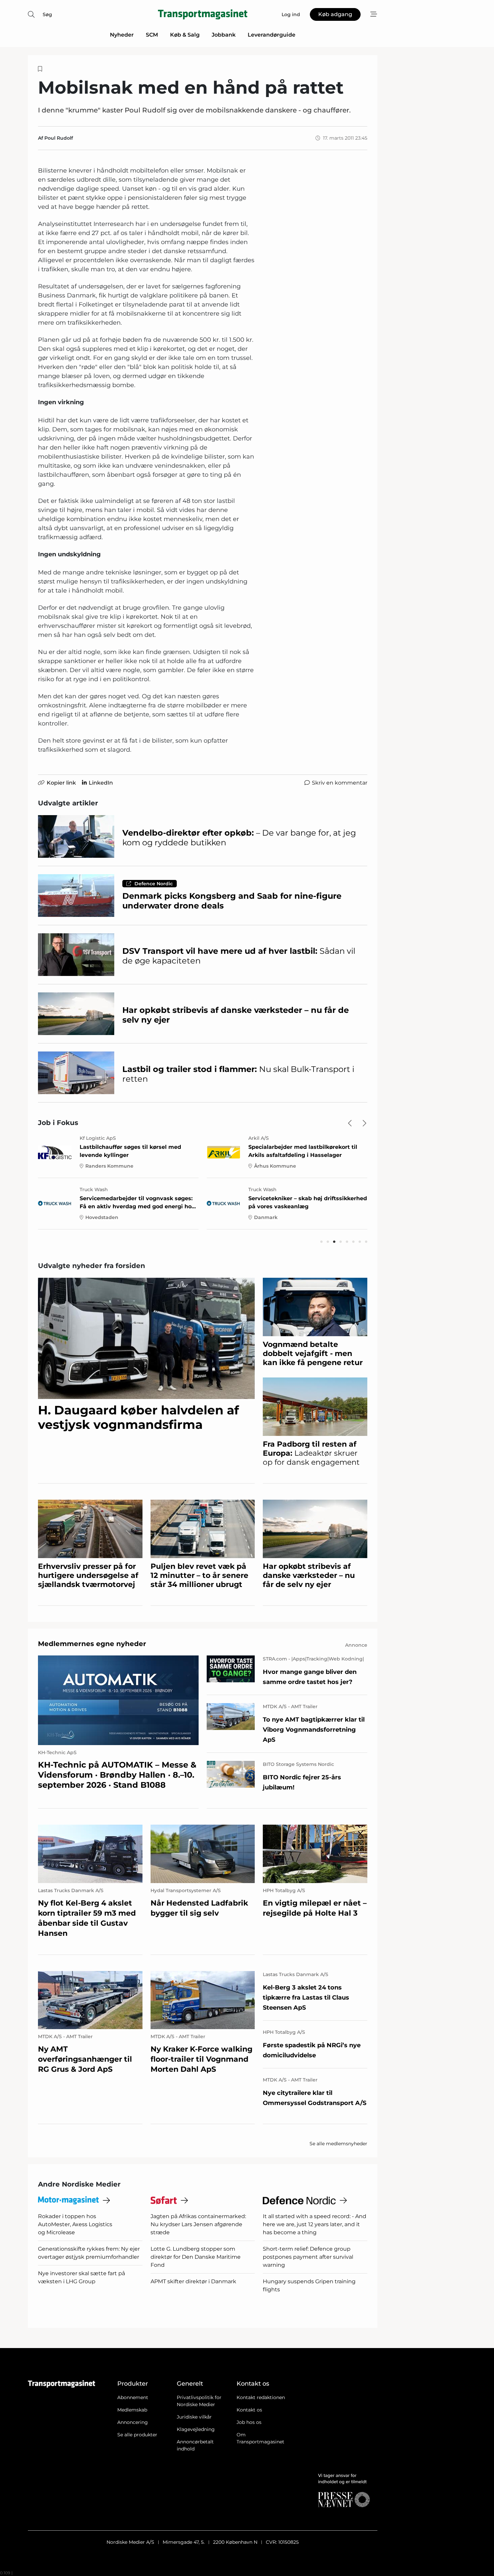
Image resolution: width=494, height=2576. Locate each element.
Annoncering (133, 2422)
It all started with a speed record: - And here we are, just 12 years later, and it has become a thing (315, 2224)
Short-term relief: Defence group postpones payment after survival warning (308, 2257)
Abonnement (133, 2397)
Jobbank (224, 35)
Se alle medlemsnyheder (338, 2144)
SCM (152, 35)
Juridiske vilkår (194, 2417)
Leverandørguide (272, 35)
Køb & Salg (185, 35)
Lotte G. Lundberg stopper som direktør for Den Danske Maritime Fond (196, 2257)
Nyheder (122, 35)
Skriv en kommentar (340, 783)
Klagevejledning (196, 2429)
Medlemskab (132, 2410)
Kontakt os (249, 2410)
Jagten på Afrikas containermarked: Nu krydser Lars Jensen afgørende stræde (198, 2224)
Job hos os (249, 2422)
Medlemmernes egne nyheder (92, 1644)
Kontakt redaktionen (261, 2397)
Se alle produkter (137, 2435)
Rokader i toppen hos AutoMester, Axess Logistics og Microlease (75, 2224)
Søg (47, 14)
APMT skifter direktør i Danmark (193, 2281)
